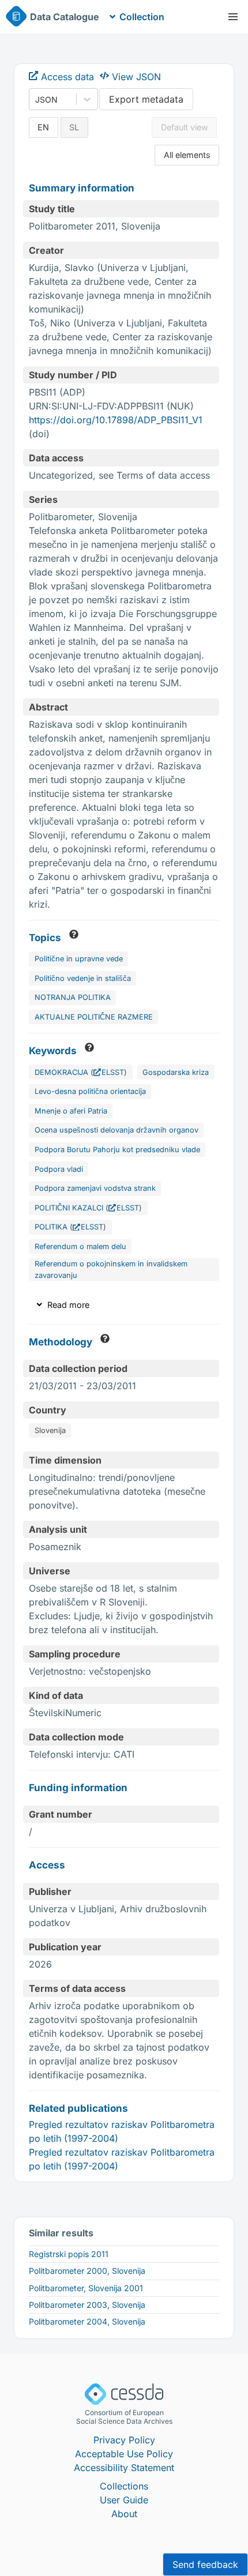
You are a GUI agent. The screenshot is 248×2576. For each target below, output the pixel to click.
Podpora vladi (59, 1169)
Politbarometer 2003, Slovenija (87, 2305)
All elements (187, 155)
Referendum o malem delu (80, 1246)
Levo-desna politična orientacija (90, 1091)
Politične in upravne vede (79, 959)
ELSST (113, 1072)
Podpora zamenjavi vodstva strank (95, 1188)
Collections (124, 2486)
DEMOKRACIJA (61, 1072)
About (124, 2514)
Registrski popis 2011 (69, 2254)
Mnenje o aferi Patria (71, 1111)
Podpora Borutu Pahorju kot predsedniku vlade (117, 1150)
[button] (233, 17)
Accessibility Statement (124, 2468)
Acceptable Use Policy (124, 2454)
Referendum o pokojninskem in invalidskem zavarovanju (111, 1269)
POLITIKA (51, 1227)
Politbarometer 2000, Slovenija (87, 2271)
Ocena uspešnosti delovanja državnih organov (117, 1130)
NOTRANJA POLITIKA (73, 997)
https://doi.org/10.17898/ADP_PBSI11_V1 (116, 420)
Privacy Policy (124, 2440)
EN (43, 127)
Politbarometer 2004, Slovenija (87, 2321)
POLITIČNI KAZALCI (69, 1208)
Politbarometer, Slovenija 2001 (86, 2288)
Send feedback (205, 2564)
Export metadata (146, 99)
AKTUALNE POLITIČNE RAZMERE (94, 1017)
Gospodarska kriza (176, 1072)
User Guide (124, 2500)
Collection (142, 17)
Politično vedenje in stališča (83, 978)
